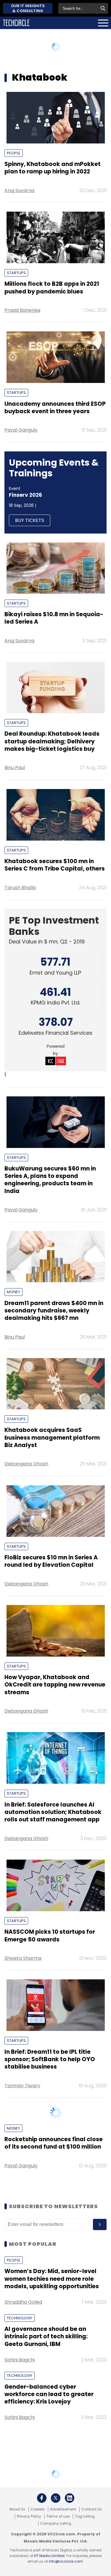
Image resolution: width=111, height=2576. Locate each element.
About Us (17, 2549)
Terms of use (58, 2556)
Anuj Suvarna (19, 190)
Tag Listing (85, 2556)
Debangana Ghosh (26, 1464)
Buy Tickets (30, 520)
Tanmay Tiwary (22, 2086)
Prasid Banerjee (22, 310)
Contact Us (92, 2549)
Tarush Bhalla (20, 888)
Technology (20, 2358)
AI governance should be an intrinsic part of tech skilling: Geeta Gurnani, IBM (46, 2376)
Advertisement (63, 2549)
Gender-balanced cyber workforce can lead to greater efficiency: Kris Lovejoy (49, 2434)
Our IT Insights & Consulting (28, 8)
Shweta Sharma (23, 1958)
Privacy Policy (29, 2556)
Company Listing (56, 2563)
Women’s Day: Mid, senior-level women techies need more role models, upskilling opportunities (52, 2318)
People (14, 153)
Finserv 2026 (25, 495)
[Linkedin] (70, 2538)
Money (13, 1292)
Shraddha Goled (23, 2342)
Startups (16, 273)
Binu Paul (15, 768)
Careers (38, 2549)
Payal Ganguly (21, 430)
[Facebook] (42, 2538)
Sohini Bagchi (20, 2399)
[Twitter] (56, 2538)
